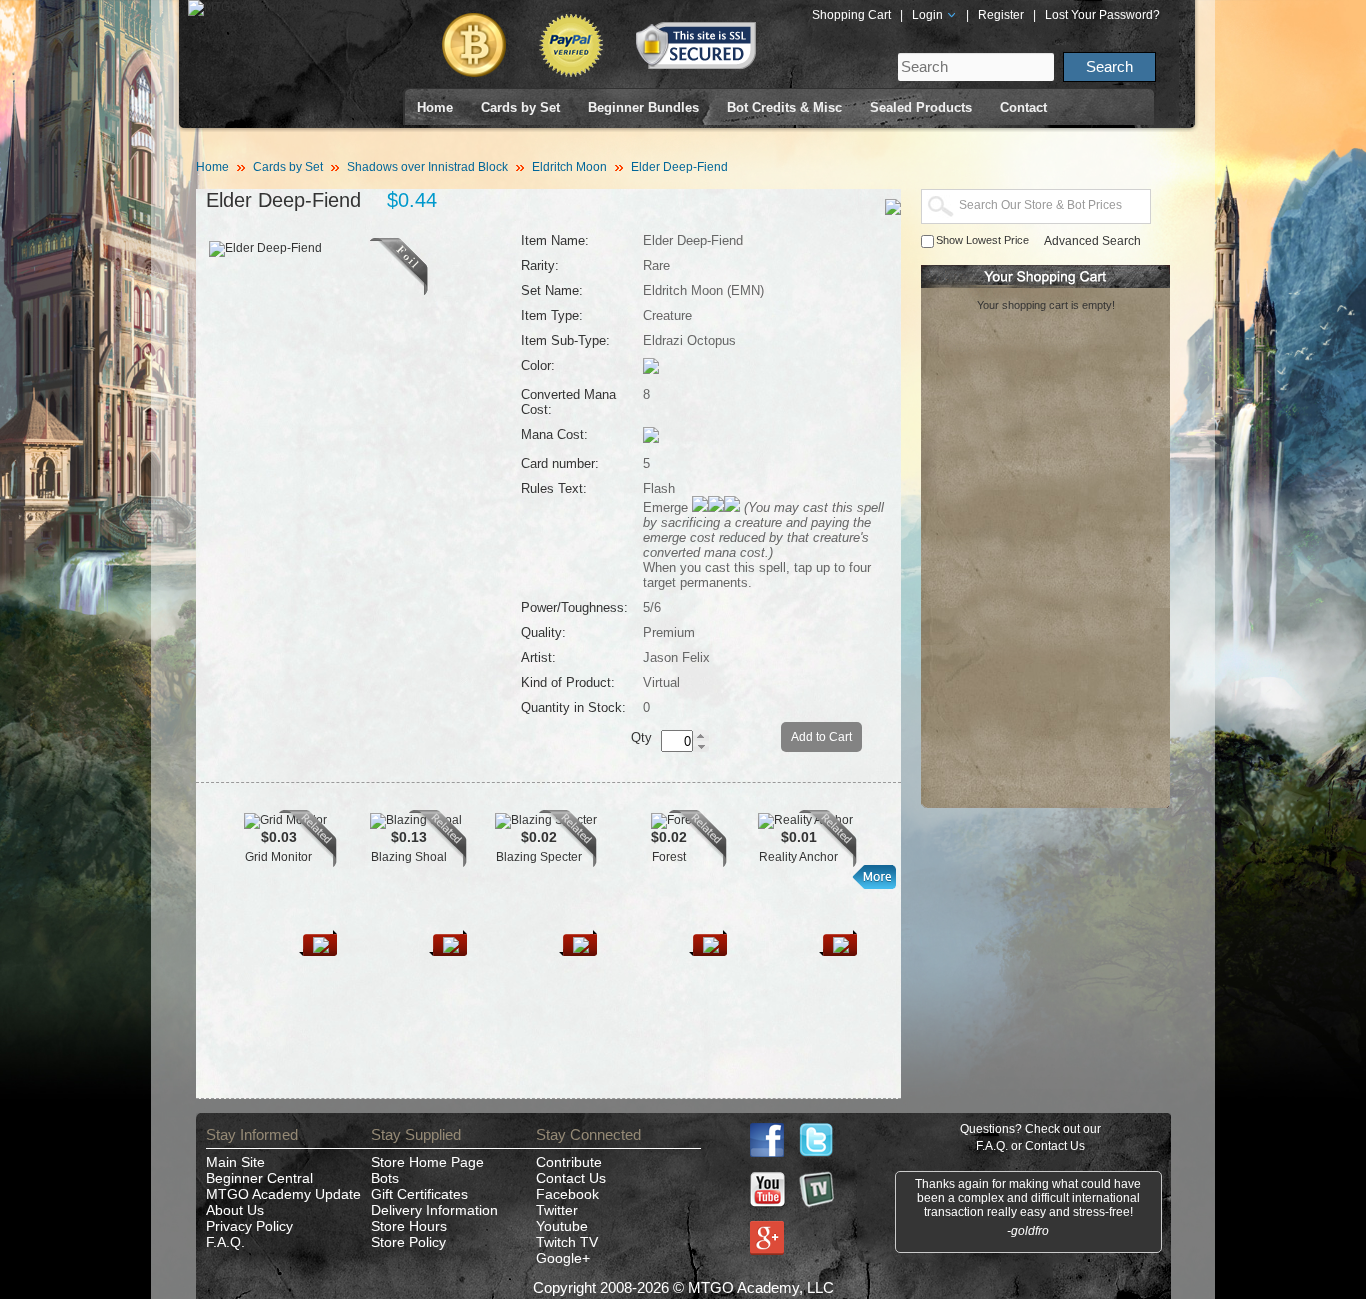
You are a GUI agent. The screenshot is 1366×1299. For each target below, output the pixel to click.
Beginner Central (259, 1178)
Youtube (562, 1226)
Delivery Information (434, 1210)
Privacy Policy (249, 1226)
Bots (385, 1178)
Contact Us (571, 1178)
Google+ (563, 1258)
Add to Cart (821, 737)
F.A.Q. (225, 1242)
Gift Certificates (419, 1194)
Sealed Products (921, 107)
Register (1001, 15)
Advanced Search (1092, 241)
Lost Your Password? (1102, 15)
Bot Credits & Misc (784, 107)
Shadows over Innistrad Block (427, 167)
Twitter (557, 1210)
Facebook (567, 1194)
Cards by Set (520, 107)
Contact (1023, 107)
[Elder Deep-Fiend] (399, 291)
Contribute (569, 1162)
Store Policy (408, 1242)
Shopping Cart (851, 15)
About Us (235, 1210)
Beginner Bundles (643, 107)
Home (435, 107)
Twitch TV (567, 1242)
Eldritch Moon (569, 167)
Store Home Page (427, 1162)
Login (929, 15)
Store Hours (409, 1226)
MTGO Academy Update (283, 1194)
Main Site (235, 1162)
